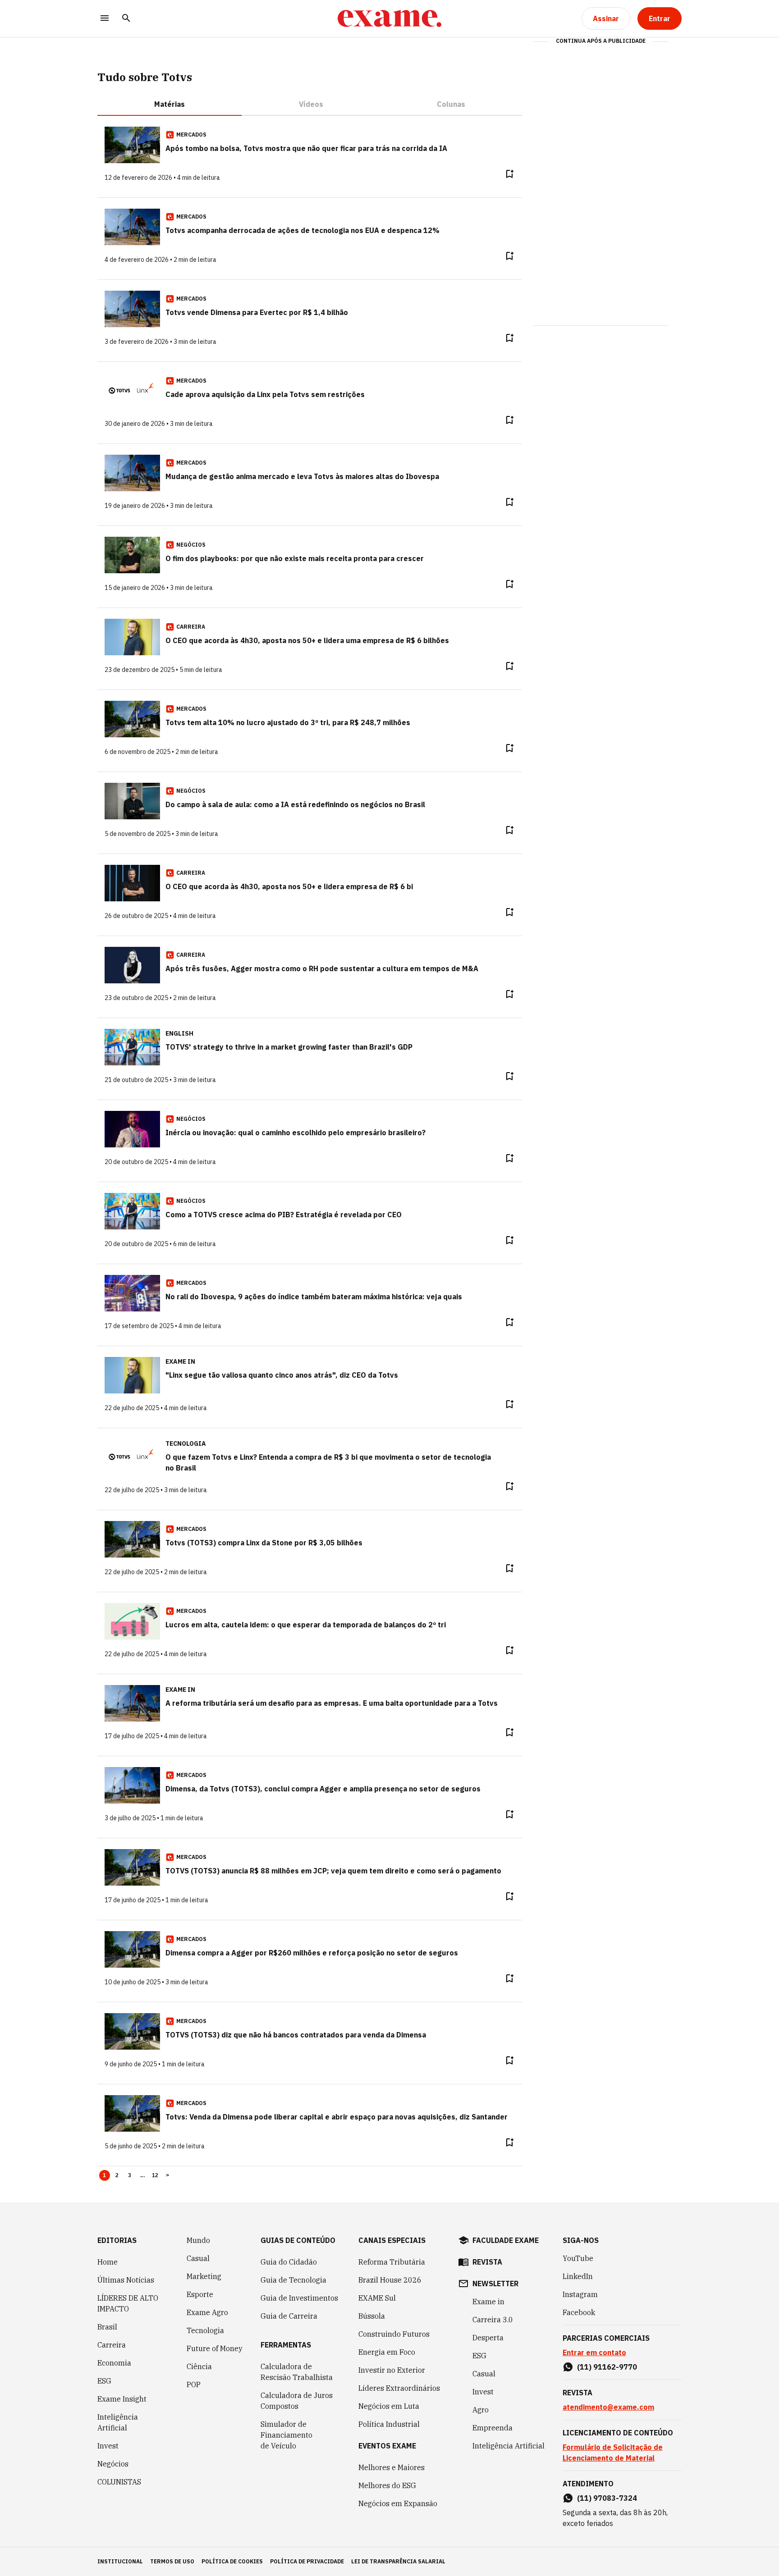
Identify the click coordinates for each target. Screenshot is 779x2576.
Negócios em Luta (389, 2406)
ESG (104, 2381)
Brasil (107, 2327)
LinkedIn (578, 2276)
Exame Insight (122, 2399)
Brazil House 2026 (390, 2280)
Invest (108, 2446)
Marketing (204, 2276)
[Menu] (105, 19)
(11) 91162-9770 (607, 2367)
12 (155, 2175)
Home (108, 2262)
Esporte (200, 2294)
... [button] (142, 2175)
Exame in (488, 2302)
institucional (120, 2561)
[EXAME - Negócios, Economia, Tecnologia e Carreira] (389, 18)
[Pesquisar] (126, 19)
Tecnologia (205, 2330)
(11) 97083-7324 (607, 2498)
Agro (481, 2410)
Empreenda (493, 2428)
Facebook (579, 2312)
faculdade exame (506, 2240)
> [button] (167, 2175)
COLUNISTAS (119, 2482)
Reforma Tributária (392, 2262)
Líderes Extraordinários (399, 2388)
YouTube (578, 2258)
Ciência (199, 2366)
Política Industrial (389, 2424)
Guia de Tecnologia (293, 2280)
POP (194, 2384)
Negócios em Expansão (398, 2503)
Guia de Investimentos (299, 2298)
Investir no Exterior (392, 2370)
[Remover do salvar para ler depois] (509, 174)
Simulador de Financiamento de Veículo (286, 2435)
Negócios (113, 2464)
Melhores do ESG (387, 2485)
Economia (114, 2363)
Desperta (488, 2338)
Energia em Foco (387, 2352)
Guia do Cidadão (289, 2262)
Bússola (372, 2316)
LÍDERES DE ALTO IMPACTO (128, 2303)
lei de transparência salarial (398, 2561)
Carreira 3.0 (493, 2320)
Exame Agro (207, 2312)
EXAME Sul (377, 2298)
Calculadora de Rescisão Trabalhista (297, 2372)
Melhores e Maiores (392, 2467)
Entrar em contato (594, 2352)
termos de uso (172, 2561)
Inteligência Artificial (118, 2422)
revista (487, 2262)
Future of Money (215, 2348)
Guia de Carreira (289, 2316)
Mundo (198, 2240)
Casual (198, 2258)
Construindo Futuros (394, 2334)
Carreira (112, 2345)
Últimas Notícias (126, 2280)
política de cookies (232, 2561)
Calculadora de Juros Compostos (297, 2401)
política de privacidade (307, 2561)
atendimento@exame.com (608, 2407)
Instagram (580, 2294)
